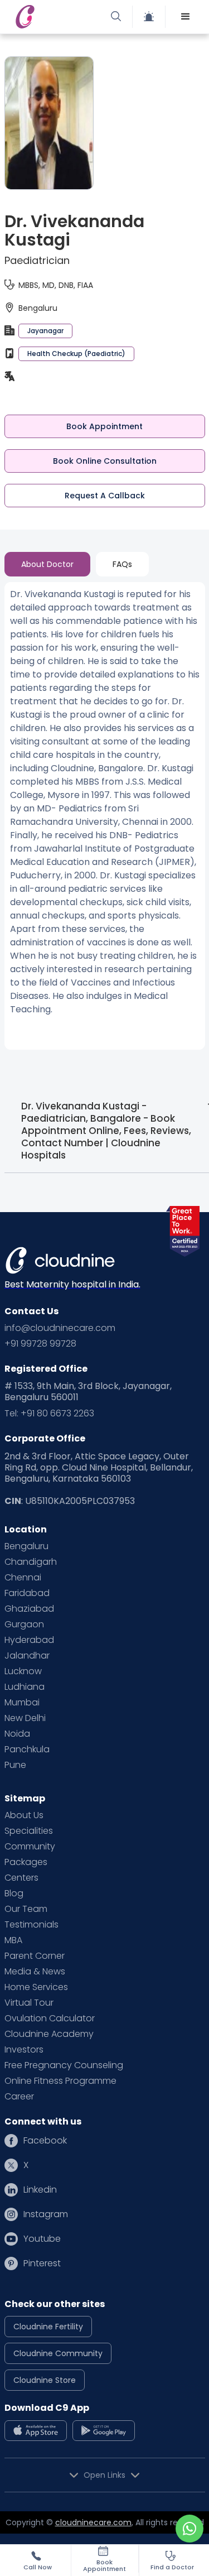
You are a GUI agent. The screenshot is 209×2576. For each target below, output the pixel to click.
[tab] (47, 564)
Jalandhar (27, 1656)
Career (19, 2097)
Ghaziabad (29, 1609)
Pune (15, 1765)
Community (30, 1847)
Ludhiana (25, 1687)
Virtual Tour (29, 2003)
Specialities (29, 1831)
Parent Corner (35, 1956)
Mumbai (22, 1703)
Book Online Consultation (105, 461)
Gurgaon (24, 1625)
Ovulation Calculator (50, 2018)
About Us (24, 1815)
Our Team (26, 1909)
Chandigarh (31, 1562)
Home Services (36, 1987)
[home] (57, 17)
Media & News (35, 1972)
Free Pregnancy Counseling (64, 2065)
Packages (26, 1862)
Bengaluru (26, 1546)
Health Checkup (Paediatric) (76, 354)
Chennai (23, 1578)
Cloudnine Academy (49, 2034)
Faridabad (27, 1593)
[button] (186, 17)
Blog (14, 1893)
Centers (21, 1878)
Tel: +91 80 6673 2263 (49, 1414)
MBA (13, 1940)
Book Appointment (104, 426)
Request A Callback (105, 496)
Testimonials (31, 1925)
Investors (24, 2050)
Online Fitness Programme (60, 2081)
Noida (17, 1734)
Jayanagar (45, 331)
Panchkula (27, 1750)
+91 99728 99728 (40, 1344)
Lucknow (23, 1671)
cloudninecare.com (93, 2522)
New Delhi (25, 1718)
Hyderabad (29, 1640)
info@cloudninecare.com (60, 1328)
